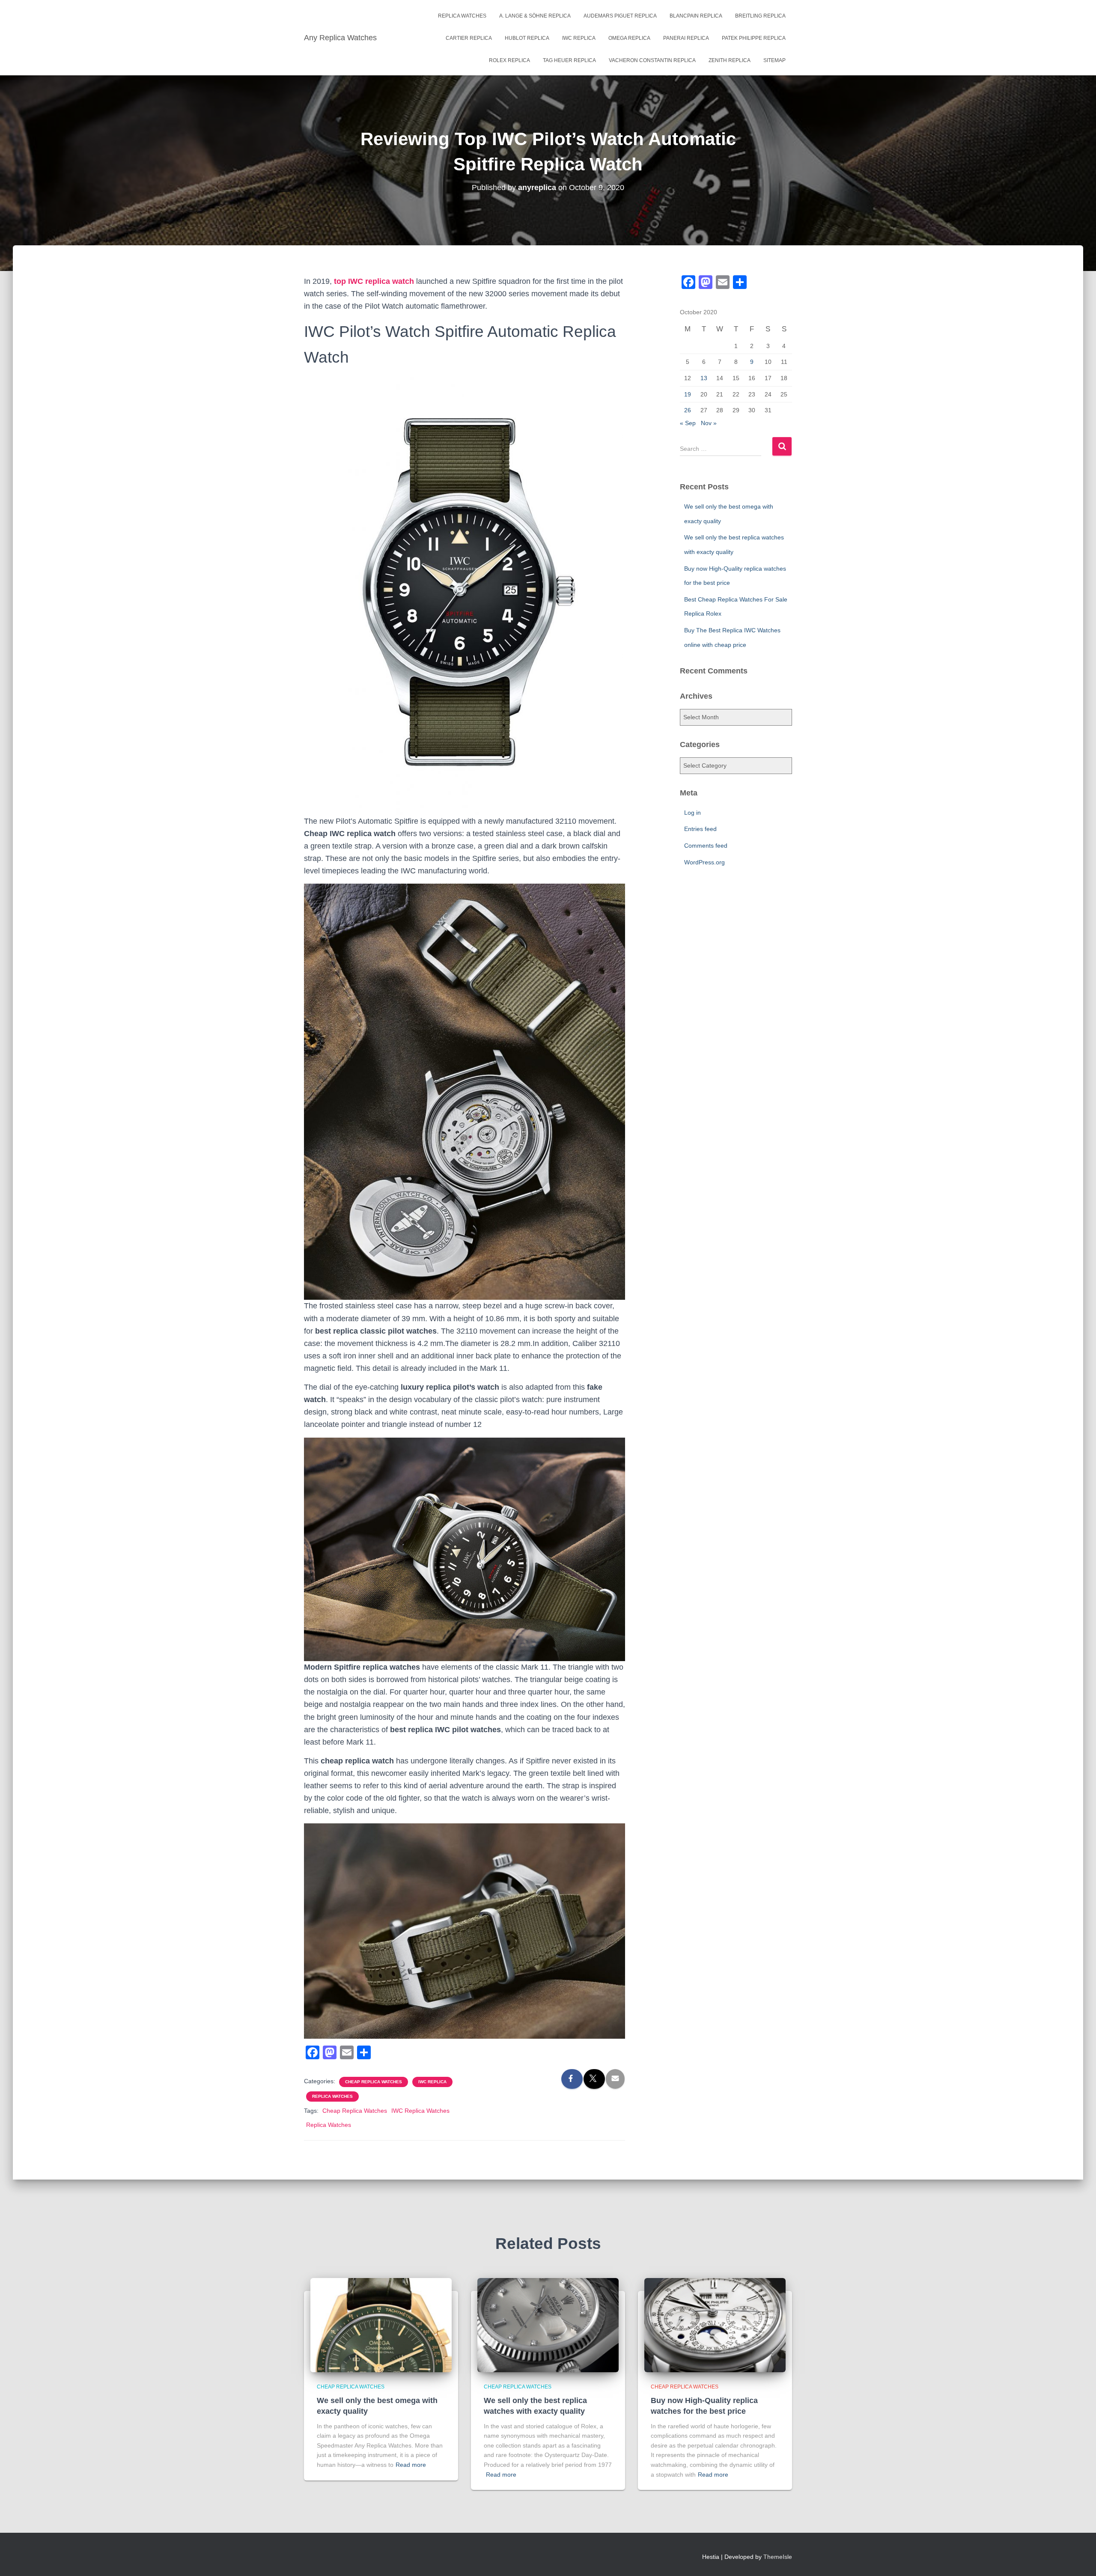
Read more (411, 2465)
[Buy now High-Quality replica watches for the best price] (715, 2324)
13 (704, 378)
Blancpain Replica (696, 16)
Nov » (709, 423)
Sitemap (774, 60)
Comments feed (706, 846)
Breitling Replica (760, 16)
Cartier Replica (469, 38)
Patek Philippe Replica (754, 38)
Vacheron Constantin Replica (652, 60)
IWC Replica (579, 38)
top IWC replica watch (374, 281)
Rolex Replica (509, 60)
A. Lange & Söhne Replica (535, 16)
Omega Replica (629, 38)
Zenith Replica (730, 60)
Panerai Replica (686, 38)
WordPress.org (704, 862)
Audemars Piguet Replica (620, 16)
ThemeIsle (778, 2557)
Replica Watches (462, 16)
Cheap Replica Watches (374, 2082)
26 (688, 410)
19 (688, 394)
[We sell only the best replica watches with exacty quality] (548, 2324)
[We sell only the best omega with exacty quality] (381, 2324)
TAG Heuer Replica (569, 60)
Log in (692, 813)
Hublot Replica (527, 38)
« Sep (688, 423)
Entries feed (700, 829)
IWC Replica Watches (420, 2111)
